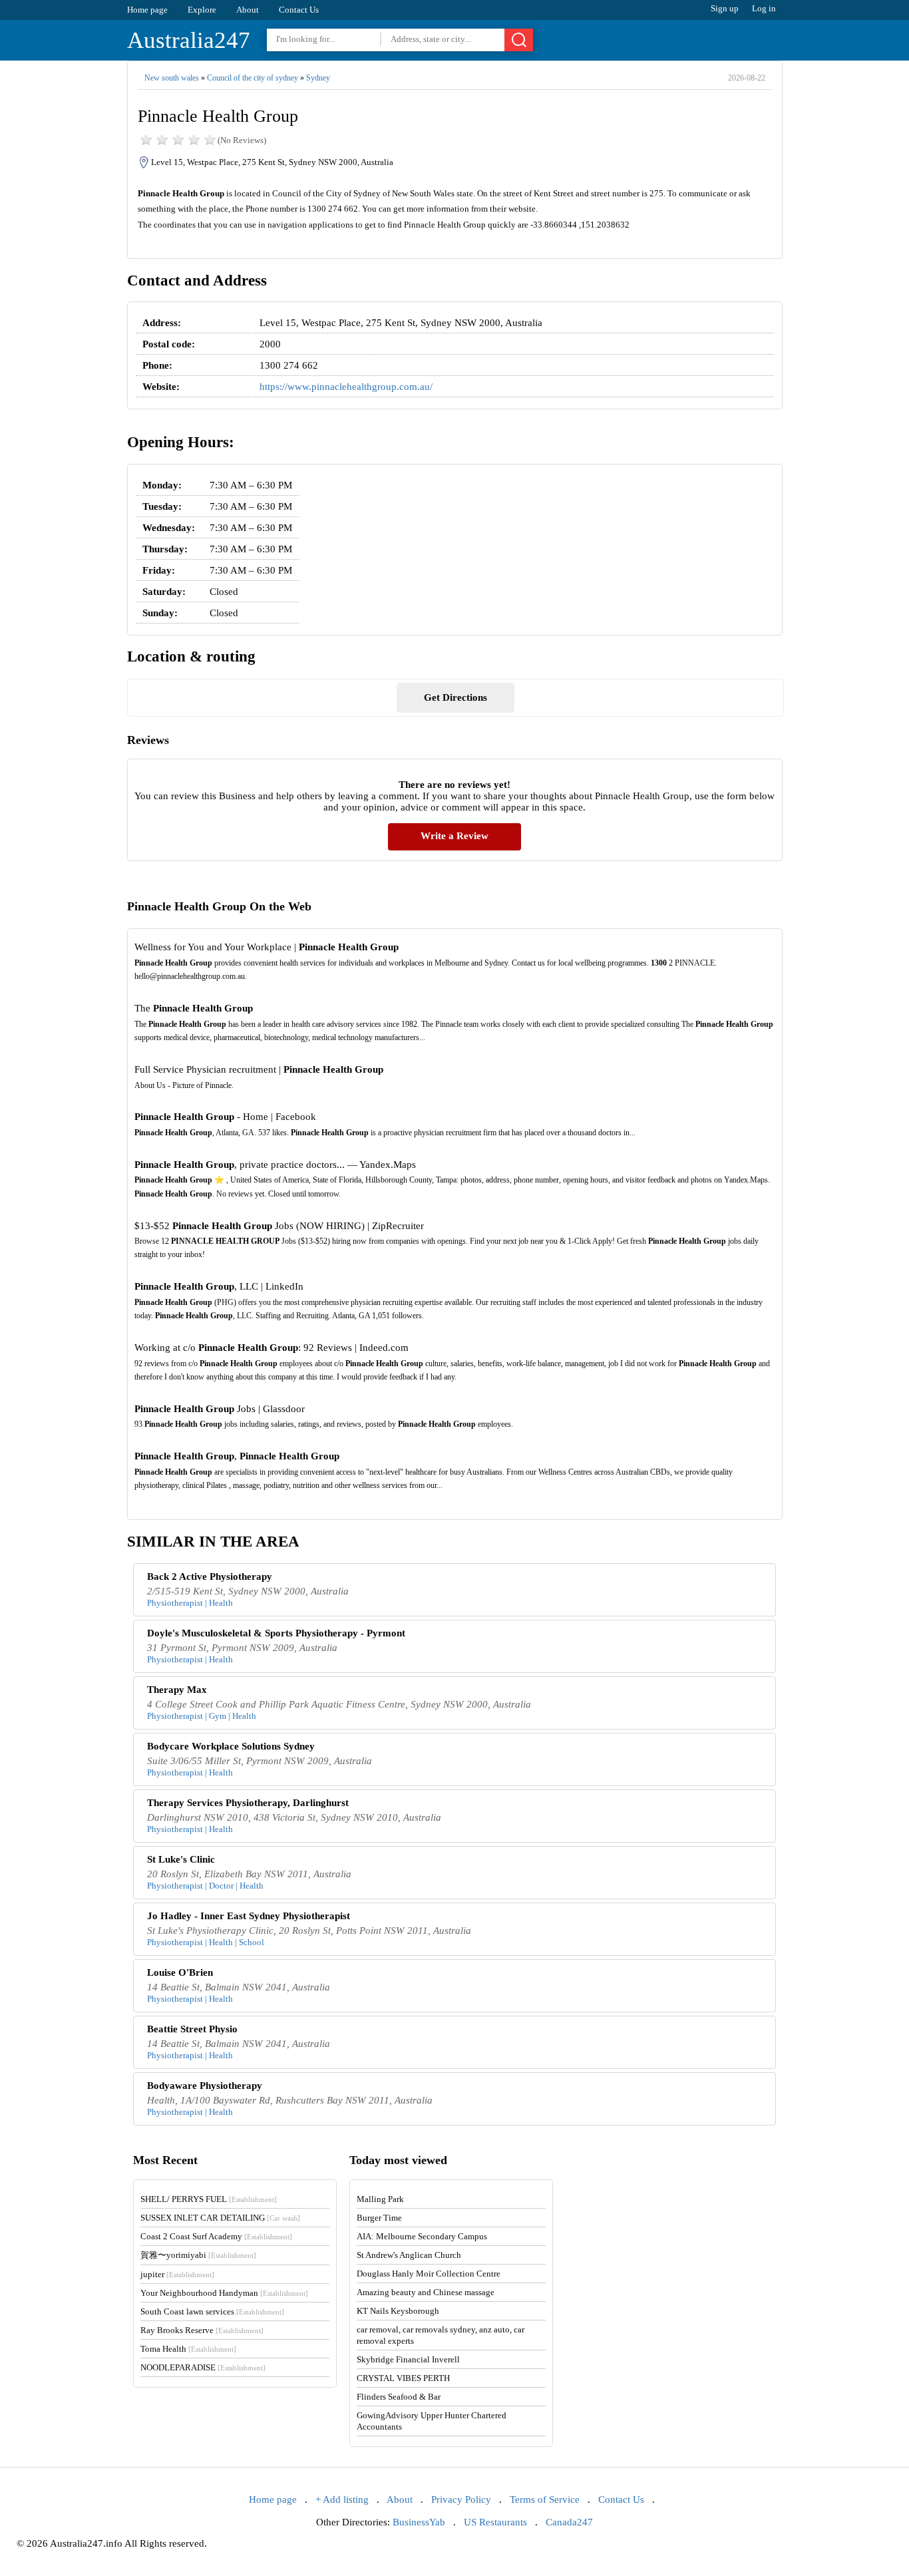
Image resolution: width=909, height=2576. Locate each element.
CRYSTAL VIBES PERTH (403, 2378)
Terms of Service (545, 2499)
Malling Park (380, 2199)
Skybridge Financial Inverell (408, 2359)
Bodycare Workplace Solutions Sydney (231, 1746)
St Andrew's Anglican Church (409, 2255)
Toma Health (188, 2349)
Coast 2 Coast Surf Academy (216, 2236)
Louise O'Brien (180, 1972)
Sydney (318, 78)
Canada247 (569, 2522)
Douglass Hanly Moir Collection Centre (429, 2274)
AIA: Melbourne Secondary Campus (422, 2236)
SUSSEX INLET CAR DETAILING (220, 2218)
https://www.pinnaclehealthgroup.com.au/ (346, 387)
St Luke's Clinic (181, 1859)
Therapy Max (177, 1690)
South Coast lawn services (212, 2311)
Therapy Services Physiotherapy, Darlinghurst (248, 1803)
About (248, 10)
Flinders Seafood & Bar (399, 2397)
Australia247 (189, 40)
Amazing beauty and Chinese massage (426, 2292)
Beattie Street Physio (192, 2029)
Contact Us (299, 10)
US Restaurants (495, 2522)
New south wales (172, 78)
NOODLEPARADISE (203, 2367)
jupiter (177, 2274)
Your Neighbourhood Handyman (224, 2293)
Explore (202, 10)
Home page (147, 10)
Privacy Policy (461, 2499)
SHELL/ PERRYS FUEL (209, 2199)
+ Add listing (342, 2499)
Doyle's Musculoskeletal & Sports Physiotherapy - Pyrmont (276, 1633)
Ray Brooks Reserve (202, 2330)
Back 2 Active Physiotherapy (210, 1576)
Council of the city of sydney (253, 78)
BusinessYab (419, 2522)
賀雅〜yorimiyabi (198, 2255)
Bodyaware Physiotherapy (205, 2086)
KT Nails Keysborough (398, 2311)
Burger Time (379, 2218)
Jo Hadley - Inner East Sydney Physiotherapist (249, 1916)
